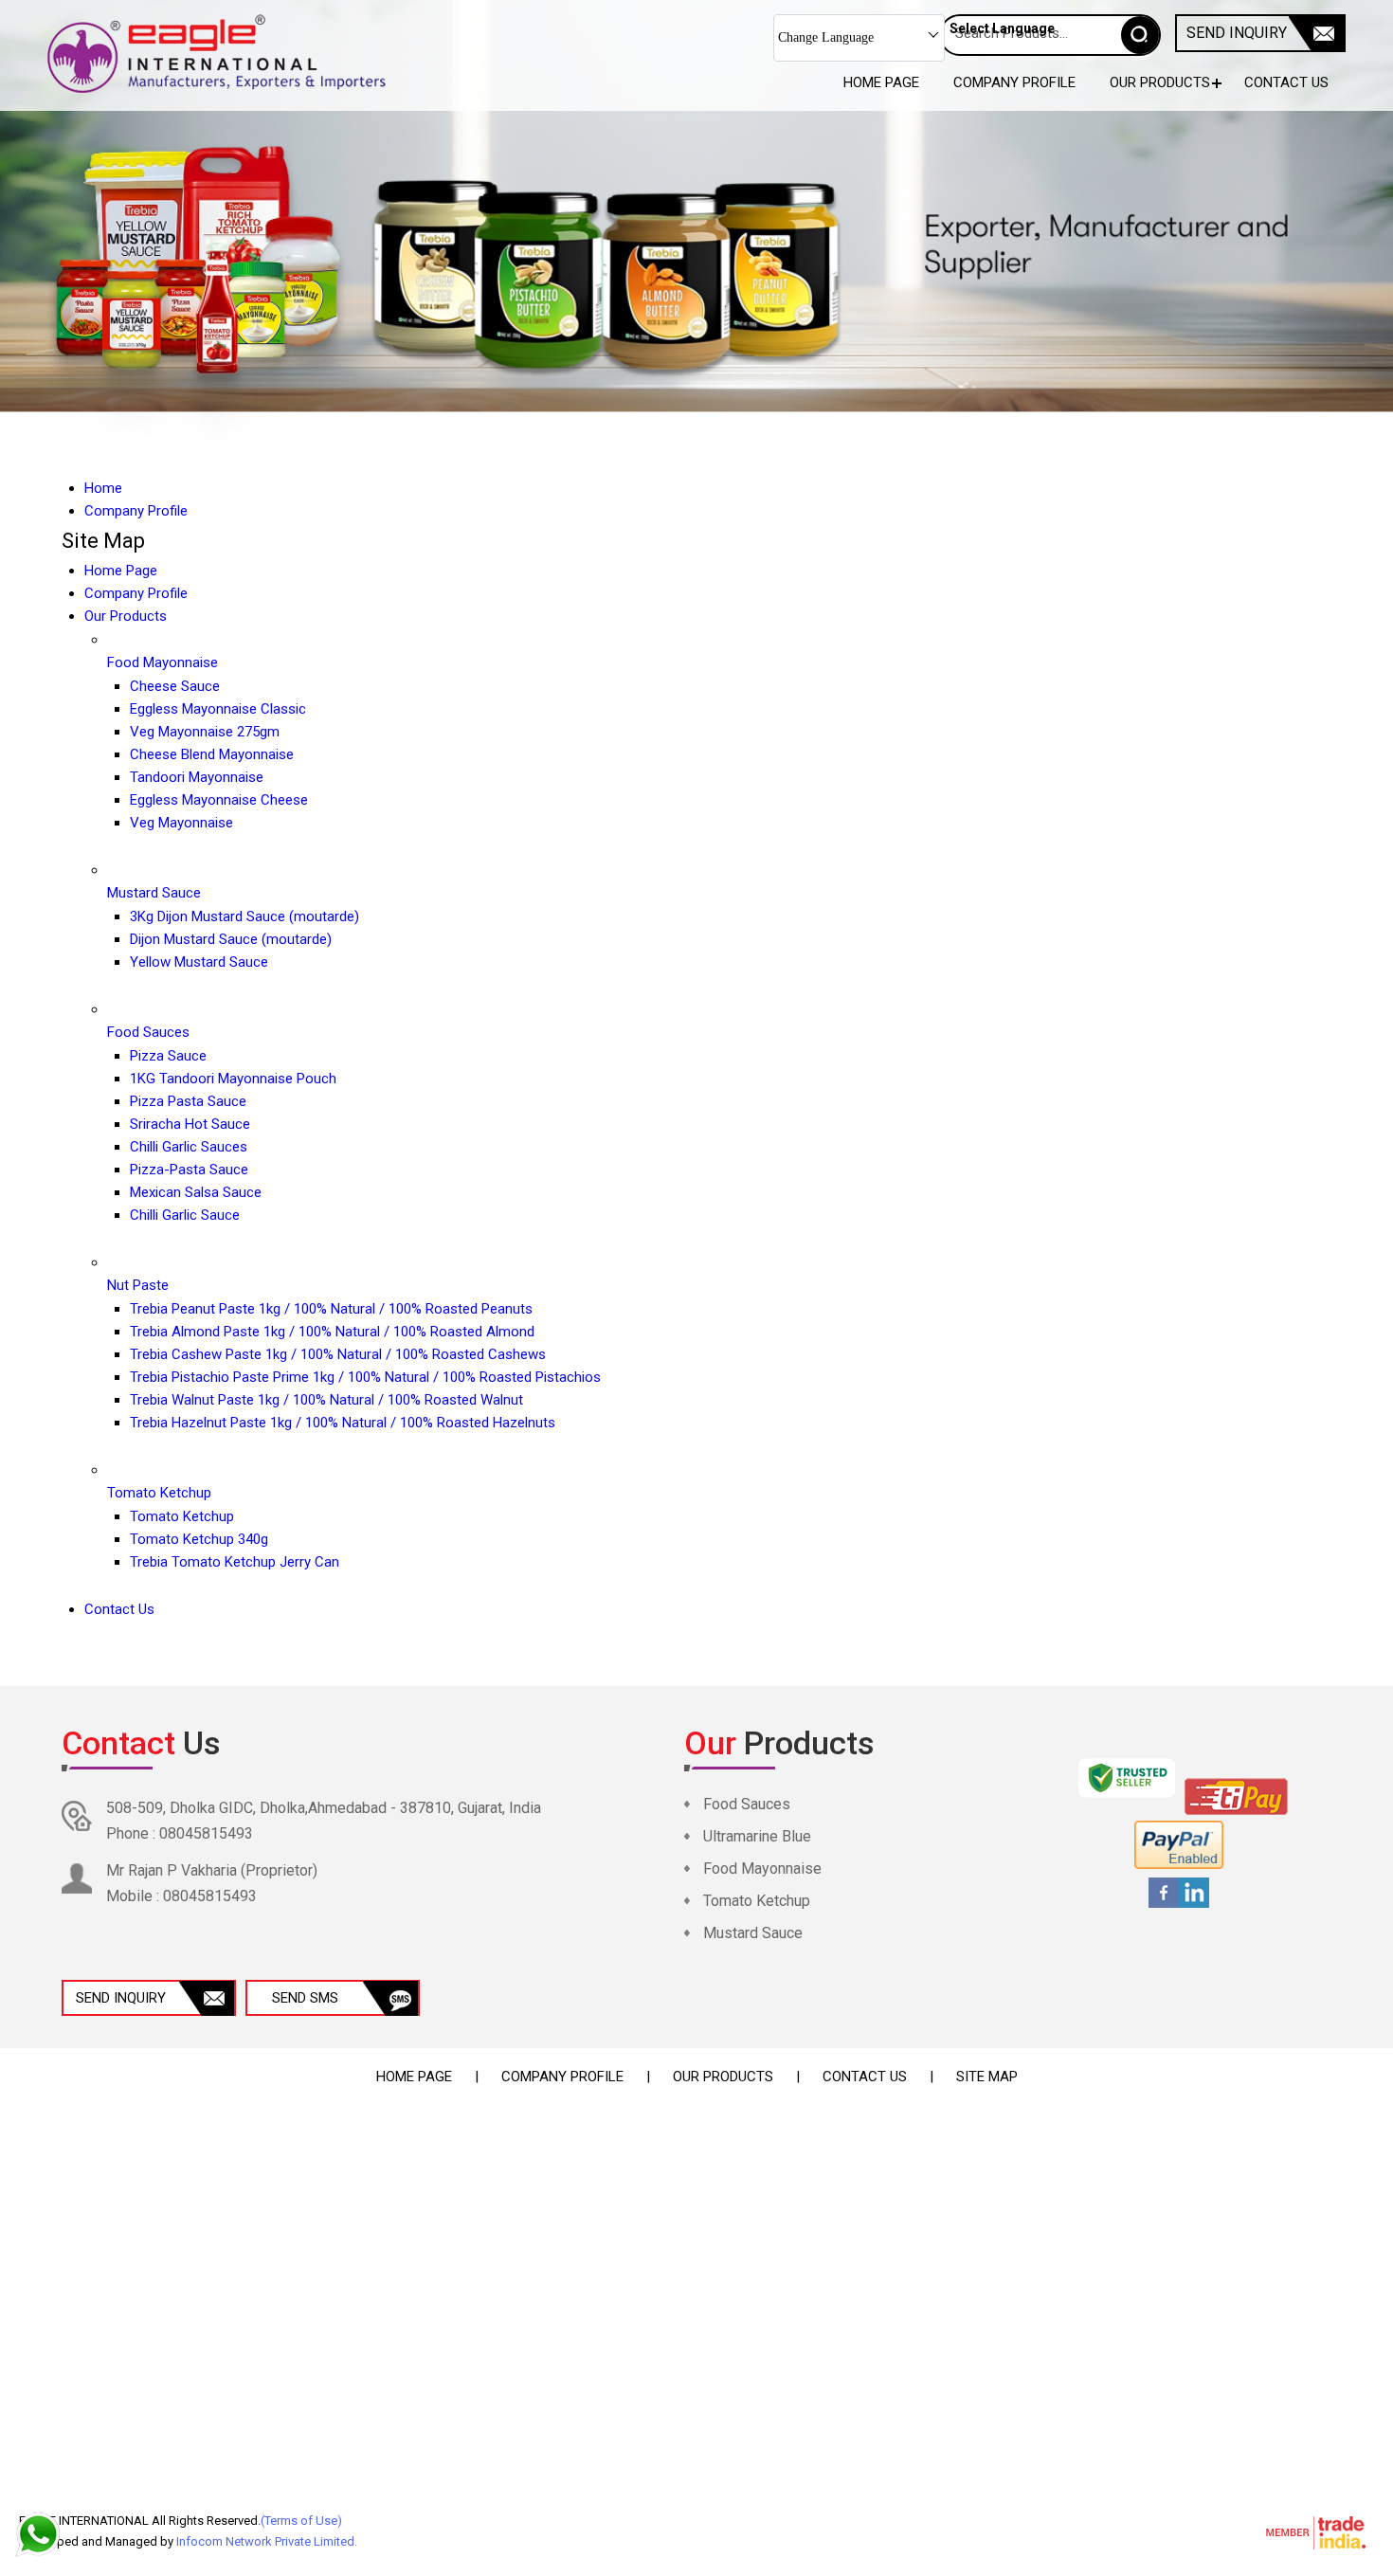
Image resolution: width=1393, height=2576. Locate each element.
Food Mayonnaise (163, 662)
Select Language (1002, 28)
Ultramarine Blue (757, 1836)
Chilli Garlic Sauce (185, 1215)
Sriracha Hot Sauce (190, 1124)
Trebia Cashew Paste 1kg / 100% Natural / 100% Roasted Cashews (338, 1354)
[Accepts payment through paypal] (1179, 1866)
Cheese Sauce (175, 686)
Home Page (881, 82)
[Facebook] (1164, 1905)
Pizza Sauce (168, 1056)
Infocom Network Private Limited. (267, 2541)
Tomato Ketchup (159, 1493)
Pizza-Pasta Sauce (189, 1170)
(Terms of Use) (301, 2521)
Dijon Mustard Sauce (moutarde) (231, 939)
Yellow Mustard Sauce (199, 962)
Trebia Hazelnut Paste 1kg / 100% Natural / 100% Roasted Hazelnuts (343, 1423)
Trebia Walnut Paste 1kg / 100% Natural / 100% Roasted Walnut (326, 1400)
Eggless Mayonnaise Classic (218, 709)
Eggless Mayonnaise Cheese (219, 800)
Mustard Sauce (154, 893)
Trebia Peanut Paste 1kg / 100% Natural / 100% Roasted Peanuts (331, 1309)
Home (103, 488)
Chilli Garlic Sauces (189, 1147)
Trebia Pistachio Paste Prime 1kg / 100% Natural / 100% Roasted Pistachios (365, 1377)
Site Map (987, 2077)
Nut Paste (138, 1285)
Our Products (1160, 82)
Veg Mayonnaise (181, 823)
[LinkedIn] (1194, 1905)
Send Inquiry (1237, 33)
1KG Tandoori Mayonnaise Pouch (233, 1079)
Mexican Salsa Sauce (196, 1192)
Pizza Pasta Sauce (188, 1101)
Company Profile (1014, 82)
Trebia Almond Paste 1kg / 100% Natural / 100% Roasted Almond (332, 1332)
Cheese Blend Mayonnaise (212, 754)
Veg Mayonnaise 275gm (205, 732)
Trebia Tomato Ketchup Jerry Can (235, 1562)
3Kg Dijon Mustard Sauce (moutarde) (244, 916)
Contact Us (1286, 82)
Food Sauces (148, 1032)
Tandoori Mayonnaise (197, 777)
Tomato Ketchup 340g (199, 1539)
